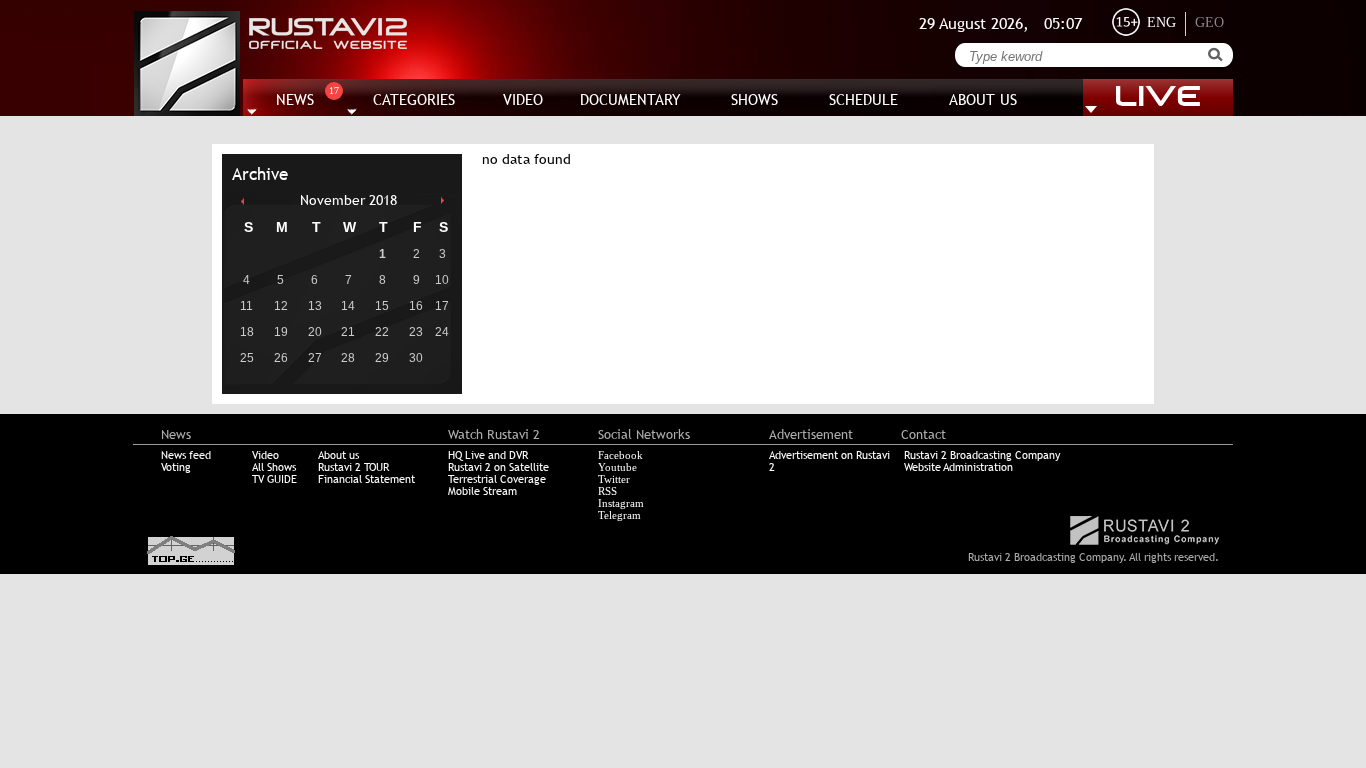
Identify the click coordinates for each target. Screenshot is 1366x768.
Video (265, 455)
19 (281, 332)
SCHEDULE (863, 99)
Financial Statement (366, 479)
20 (315, 332)
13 (315, 306)
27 (315, 358)
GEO (1209, 22)
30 (416, 358)
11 (246, 306)
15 (382, 306)
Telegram (619, 515)
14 (348, 306)
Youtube (617, 467)
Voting (176, 467)
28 (348, 358)
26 (281, 358)
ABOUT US (983, 99)
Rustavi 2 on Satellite (498, 467)
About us (338, 455)
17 (442, 306)
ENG (1161, 22)
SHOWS (754, 99)
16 (416, 306)
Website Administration (958, 467)
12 (281, 306)
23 (416, 332)
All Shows (274, 467)
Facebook (620, 455)
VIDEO (523, 99)
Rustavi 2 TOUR (353, 467)
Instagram (621, 503)
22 (382, 332)
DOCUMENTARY (630, 99)
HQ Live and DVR (488, 455)
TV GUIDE (274, 479)
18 (247, 332)
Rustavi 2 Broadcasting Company (982, 455)
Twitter (614, 479)
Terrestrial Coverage (497, 479)
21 (348, 332)
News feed (186, 455)
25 (247, 358)
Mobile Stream (482, 491)
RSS (607, 491)
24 (442, 332)
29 (382, 358)
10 (442, 280)
